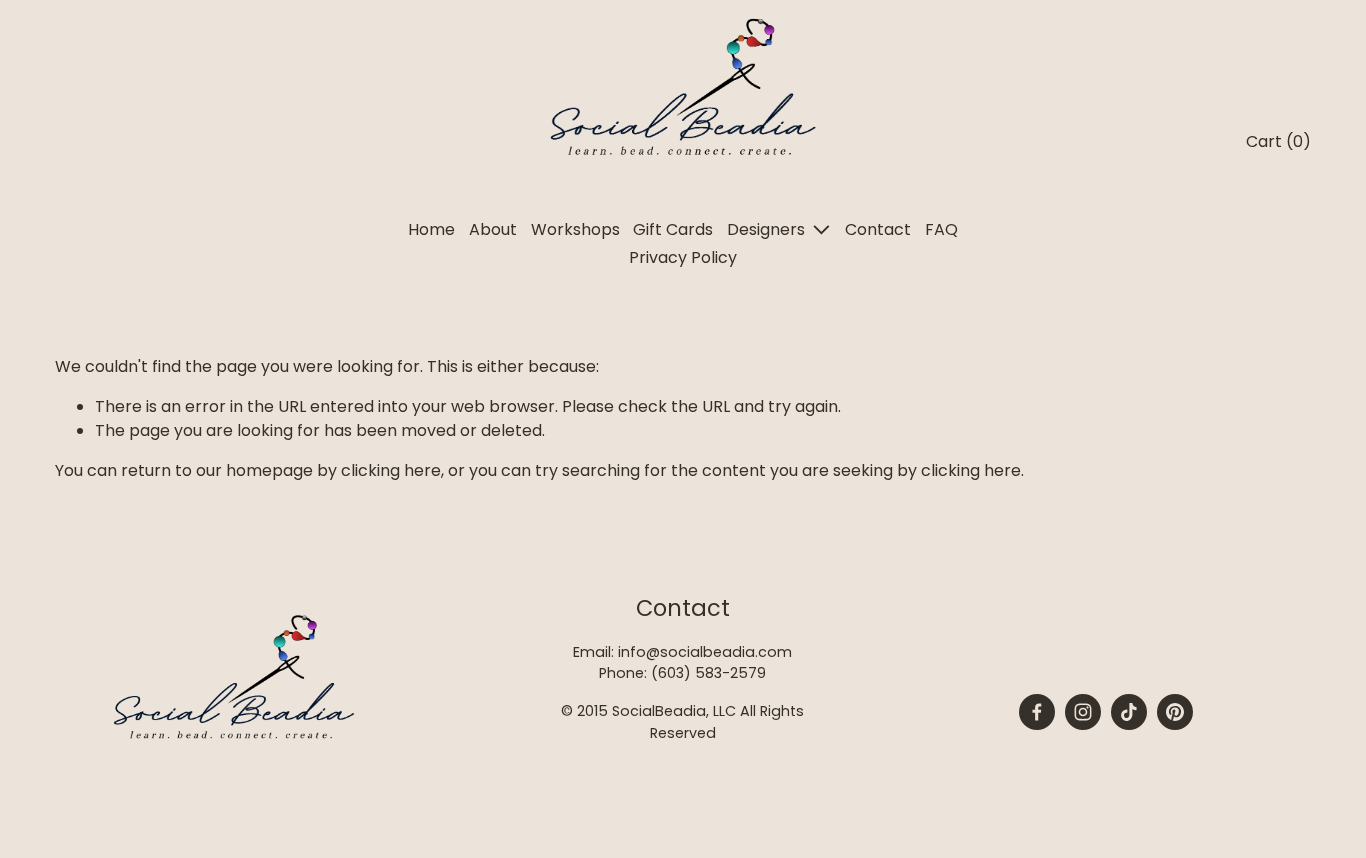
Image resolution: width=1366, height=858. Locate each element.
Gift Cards (673, 229)
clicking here (391, 470)
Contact (878, 229)
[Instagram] (1083, 712)
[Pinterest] (1175, 712)
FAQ (941, 229)
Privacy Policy (683, 257)
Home (431, 229)
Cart (1278, 141)
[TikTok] (1129, 712)
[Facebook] (1037, 712)
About (493, 229)
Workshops (575, 229)
